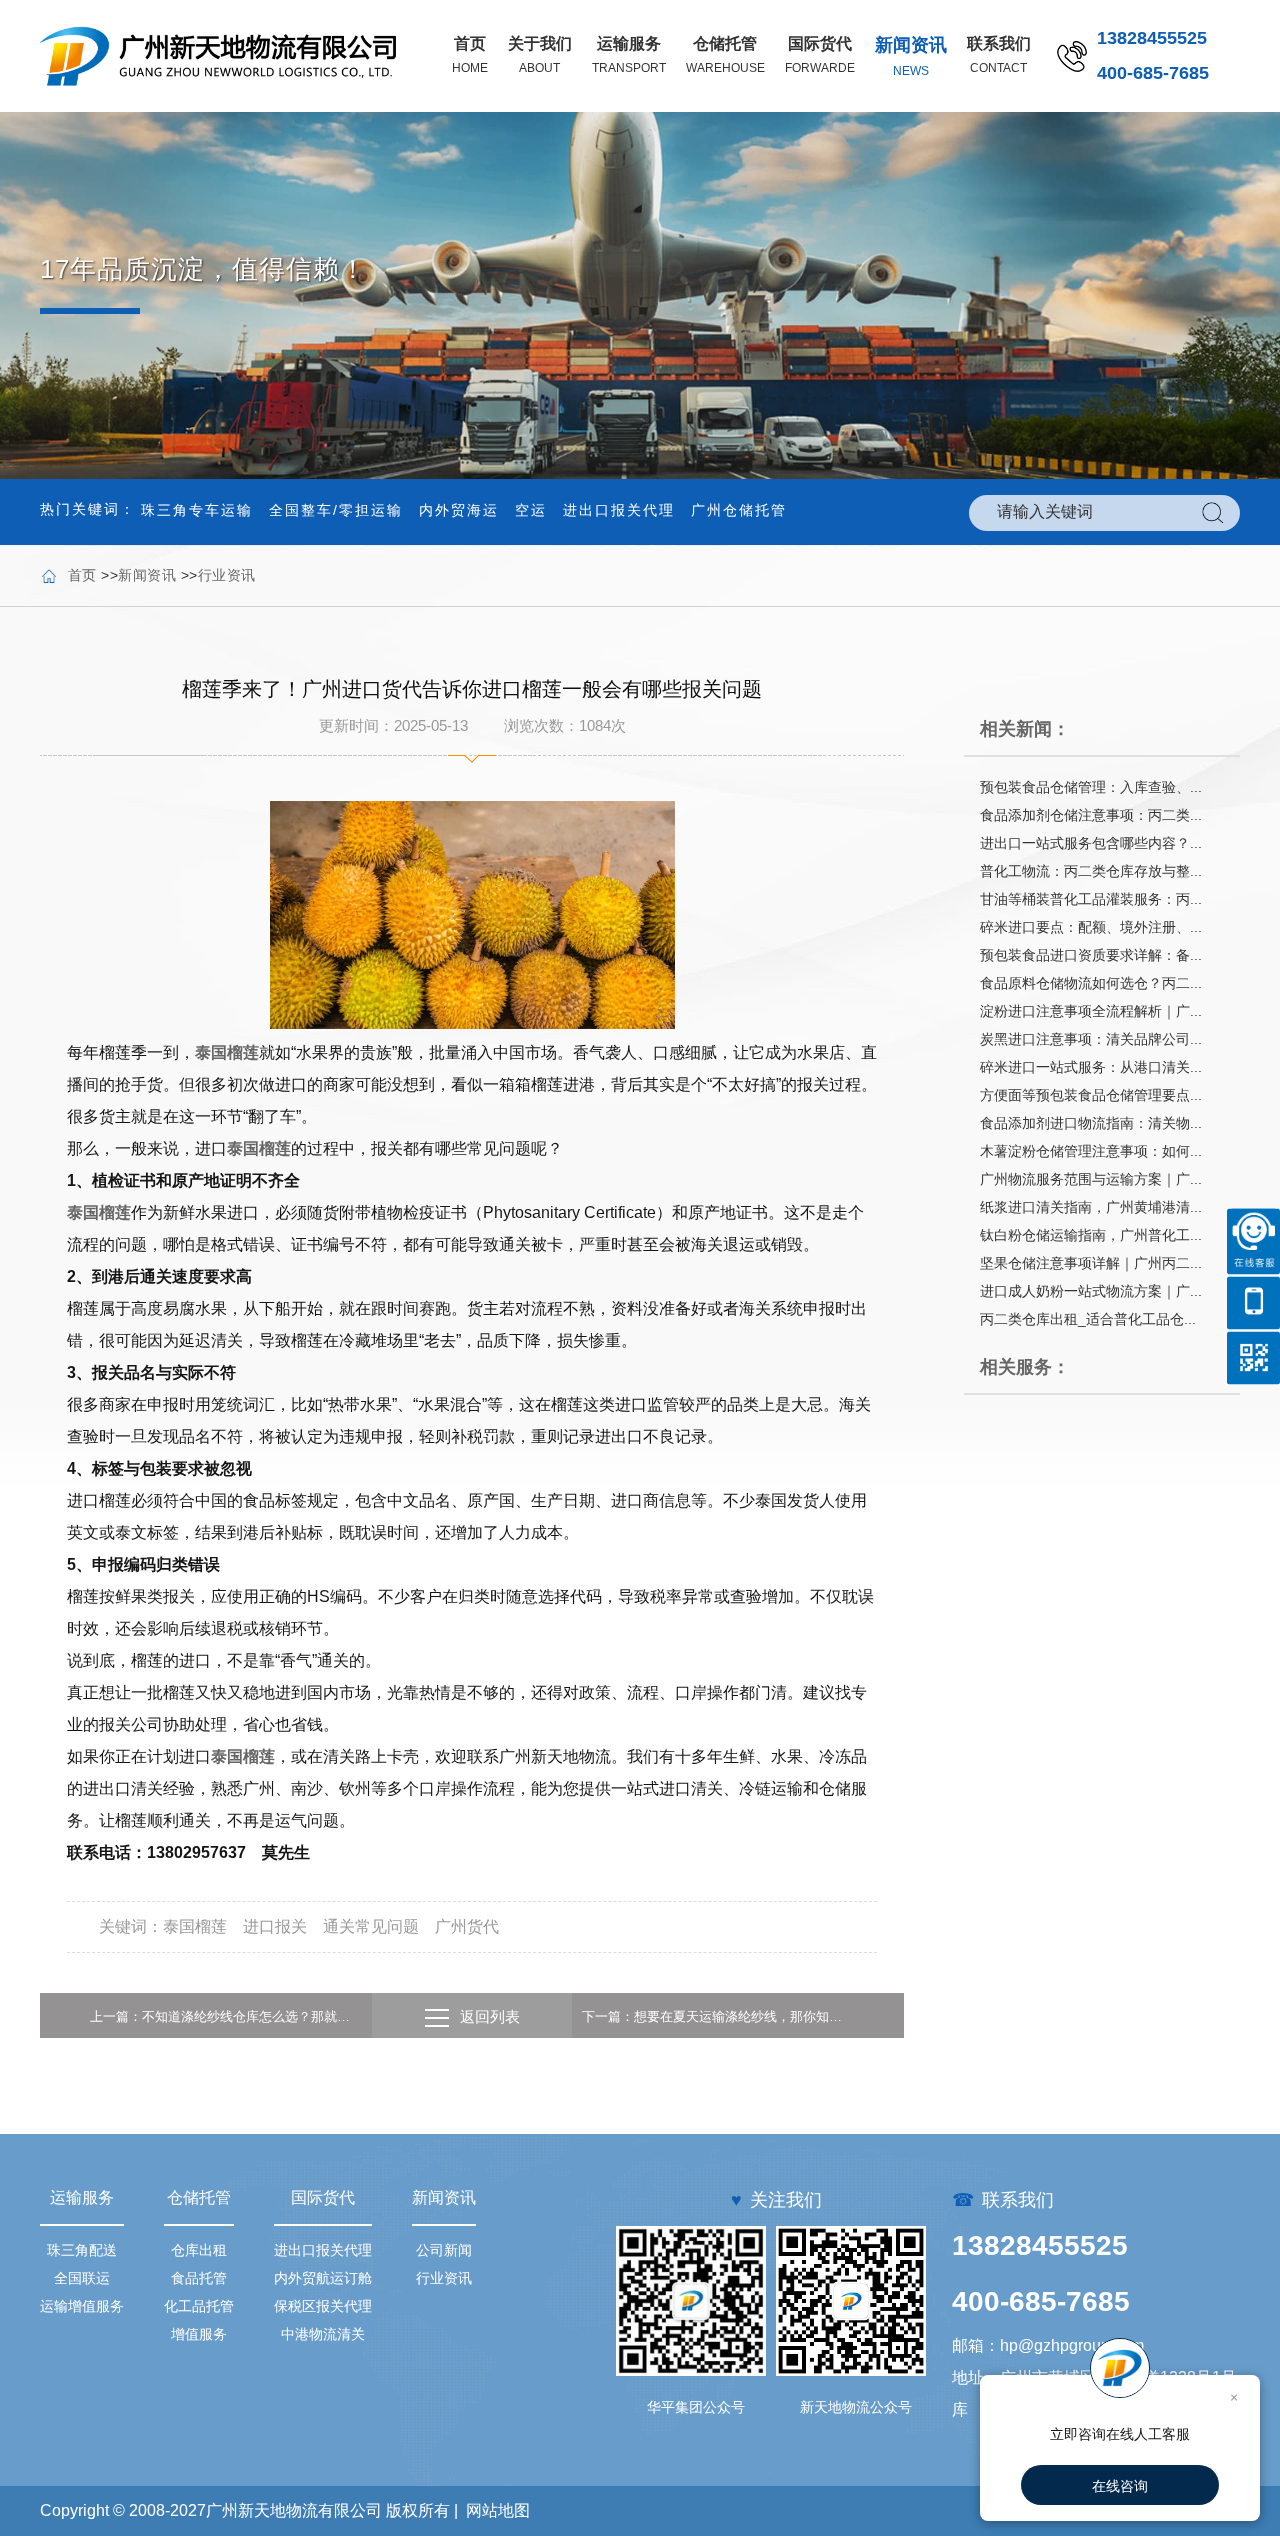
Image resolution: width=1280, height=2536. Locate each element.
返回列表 (490, 2016)
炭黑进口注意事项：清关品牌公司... (1091, 1039)
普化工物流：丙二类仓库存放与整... (1091, 871)
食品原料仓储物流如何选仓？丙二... (1091, 983)
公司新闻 (444, 2250)
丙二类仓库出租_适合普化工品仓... (1088, 1319)
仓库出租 (199, 2250)
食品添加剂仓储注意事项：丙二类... (1091, 815)
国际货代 (323, 2197)
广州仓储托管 (739, 510)
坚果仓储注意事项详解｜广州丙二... (1091, 1263)
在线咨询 (1120, 2486)
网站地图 (498, 2510)
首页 (82, 575)
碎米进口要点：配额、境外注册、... (1091, 927)
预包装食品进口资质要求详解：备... (1091, 955)
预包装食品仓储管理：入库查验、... (1091, 787)
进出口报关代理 (619, 510)
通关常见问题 (371, 1926)
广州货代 (467, 1926)
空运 (531, 510)
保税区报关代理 (323, 2306)
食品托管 (199, 2278)
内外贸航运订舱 (323, 2278)
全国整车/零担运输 (336, 510)
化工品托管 (199, 2306)
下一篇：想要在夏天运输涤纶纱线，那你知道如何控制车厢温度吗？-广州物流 (718, 2016)
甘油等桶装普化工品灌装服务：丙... (1091, 899)
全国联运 (82, 2278)
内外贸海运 (459, 510)
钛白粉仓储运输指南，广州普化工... (1091, 1235)
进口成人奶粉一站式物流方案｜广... (1091, 1291)
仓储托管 (199, 2197)
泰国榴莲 (227, 1052)
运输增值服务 (82, 2306)
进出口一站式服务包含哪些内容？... (1091, 843)
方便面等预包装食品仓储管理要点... (1091, 1095)
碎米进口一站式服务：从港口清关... (1091, 1067)
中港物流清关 (323, 2334)
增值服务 (199, 2334)
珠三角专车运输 (197, 510)
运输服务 (82, 2197)
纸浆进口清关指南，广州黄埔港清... (1091, 1207)
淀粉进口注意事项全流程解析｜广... (1091, 1011)
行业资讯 (227, 575)
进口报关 (275, 1926)
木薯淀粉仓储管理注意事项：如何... (1091, 1151)
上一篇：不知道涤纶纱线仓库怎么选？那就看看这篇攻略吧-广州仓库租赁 (226, 2016)
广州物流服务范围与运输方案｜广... (1091, 1179)
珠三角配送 (82, 2250)
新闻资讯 (147, 575)
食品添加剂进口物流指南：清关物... (1091, 1123)
